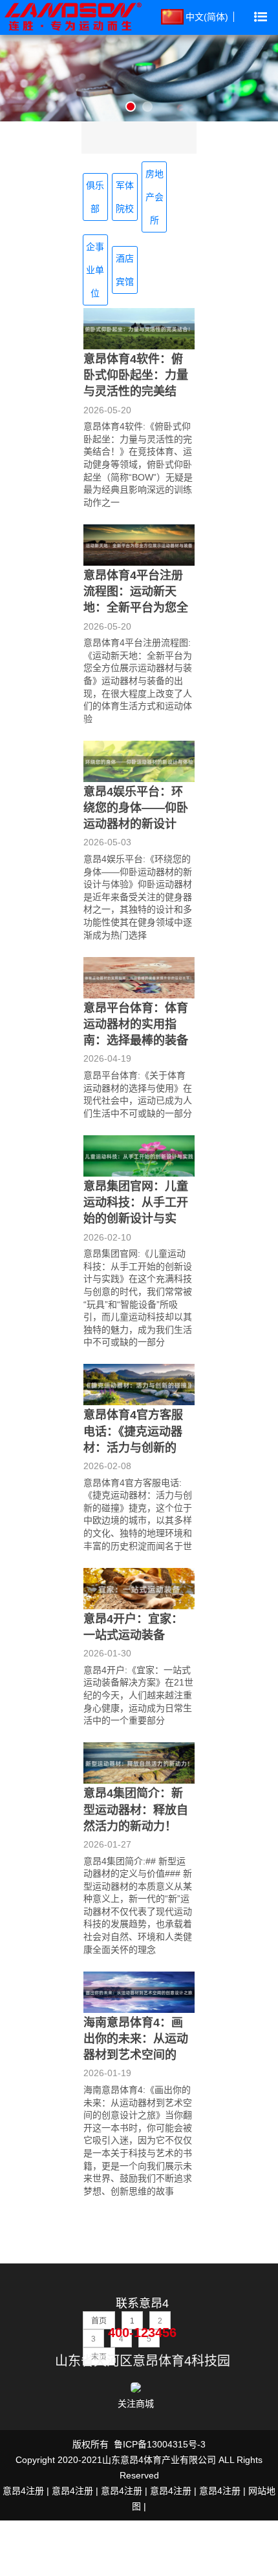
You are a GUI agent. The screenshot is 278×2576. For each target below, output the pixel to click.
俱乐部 (95, 197)
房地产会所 (155, 197)
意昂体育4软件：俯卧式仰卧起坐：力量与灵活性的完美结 (136, 375)
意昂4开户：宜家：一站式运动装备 (133, 1627)
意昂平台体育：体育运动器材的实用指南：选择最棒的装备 (136, 1024)
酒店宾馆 (125, 270)
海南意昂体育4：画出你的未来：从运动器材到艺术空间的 (136, 2039)
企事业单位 (95, 270)
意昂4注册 (23, 2491)
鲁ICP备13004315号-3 (160, 2444)
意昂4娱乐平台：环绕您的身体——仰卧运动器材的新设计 (136, 808)
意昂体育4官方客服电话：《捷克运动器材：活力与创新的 (133, 1431)
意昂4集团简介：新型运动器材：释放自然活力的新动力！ (136, 1809)
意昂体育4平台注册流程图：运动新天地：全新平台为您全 (136, 592)
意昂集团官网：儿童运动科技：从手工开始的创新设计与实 (136, 1202)
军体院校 (125, 197)
